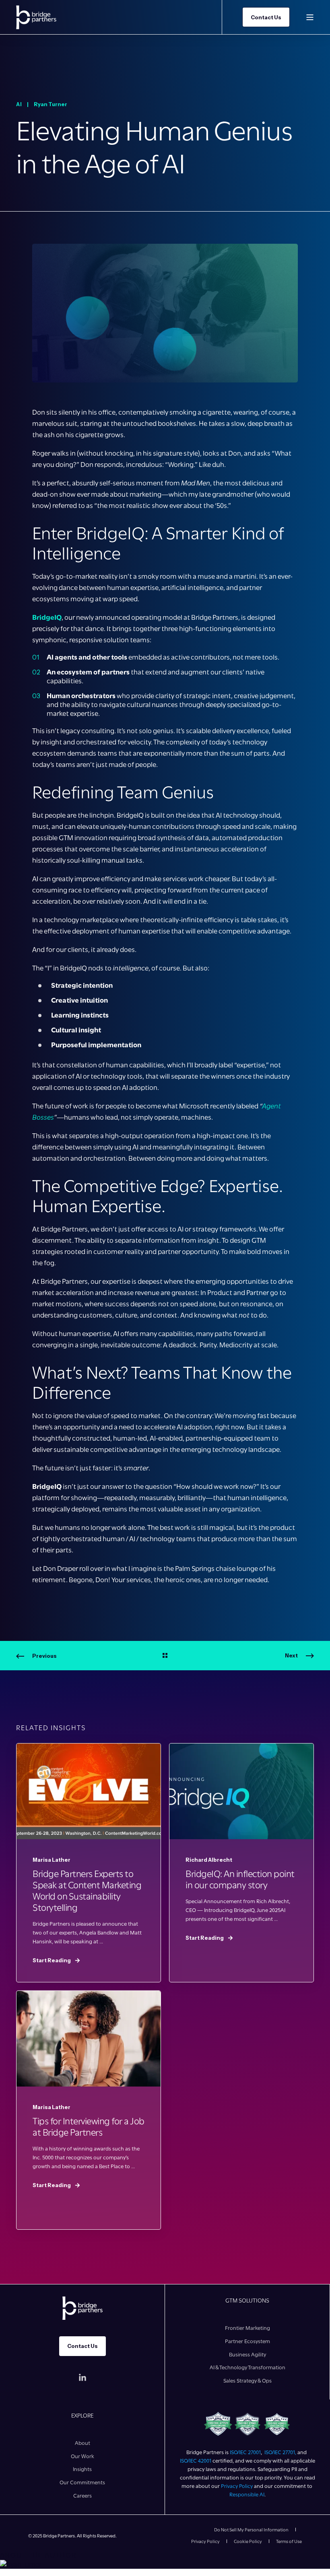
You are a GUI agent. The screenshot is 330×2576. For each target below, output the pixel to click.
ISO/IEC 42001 (196, 2461)
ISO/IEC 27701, (281, 2452)
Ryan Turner (51, 104)
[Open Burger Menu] (310, 17)
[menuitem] (248, 2328)
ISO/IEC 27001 (245, 2452)
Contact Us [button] (266, 17)
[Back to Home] (36, 17)
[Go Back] (165, 1656)
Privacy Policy (237, 2486)
